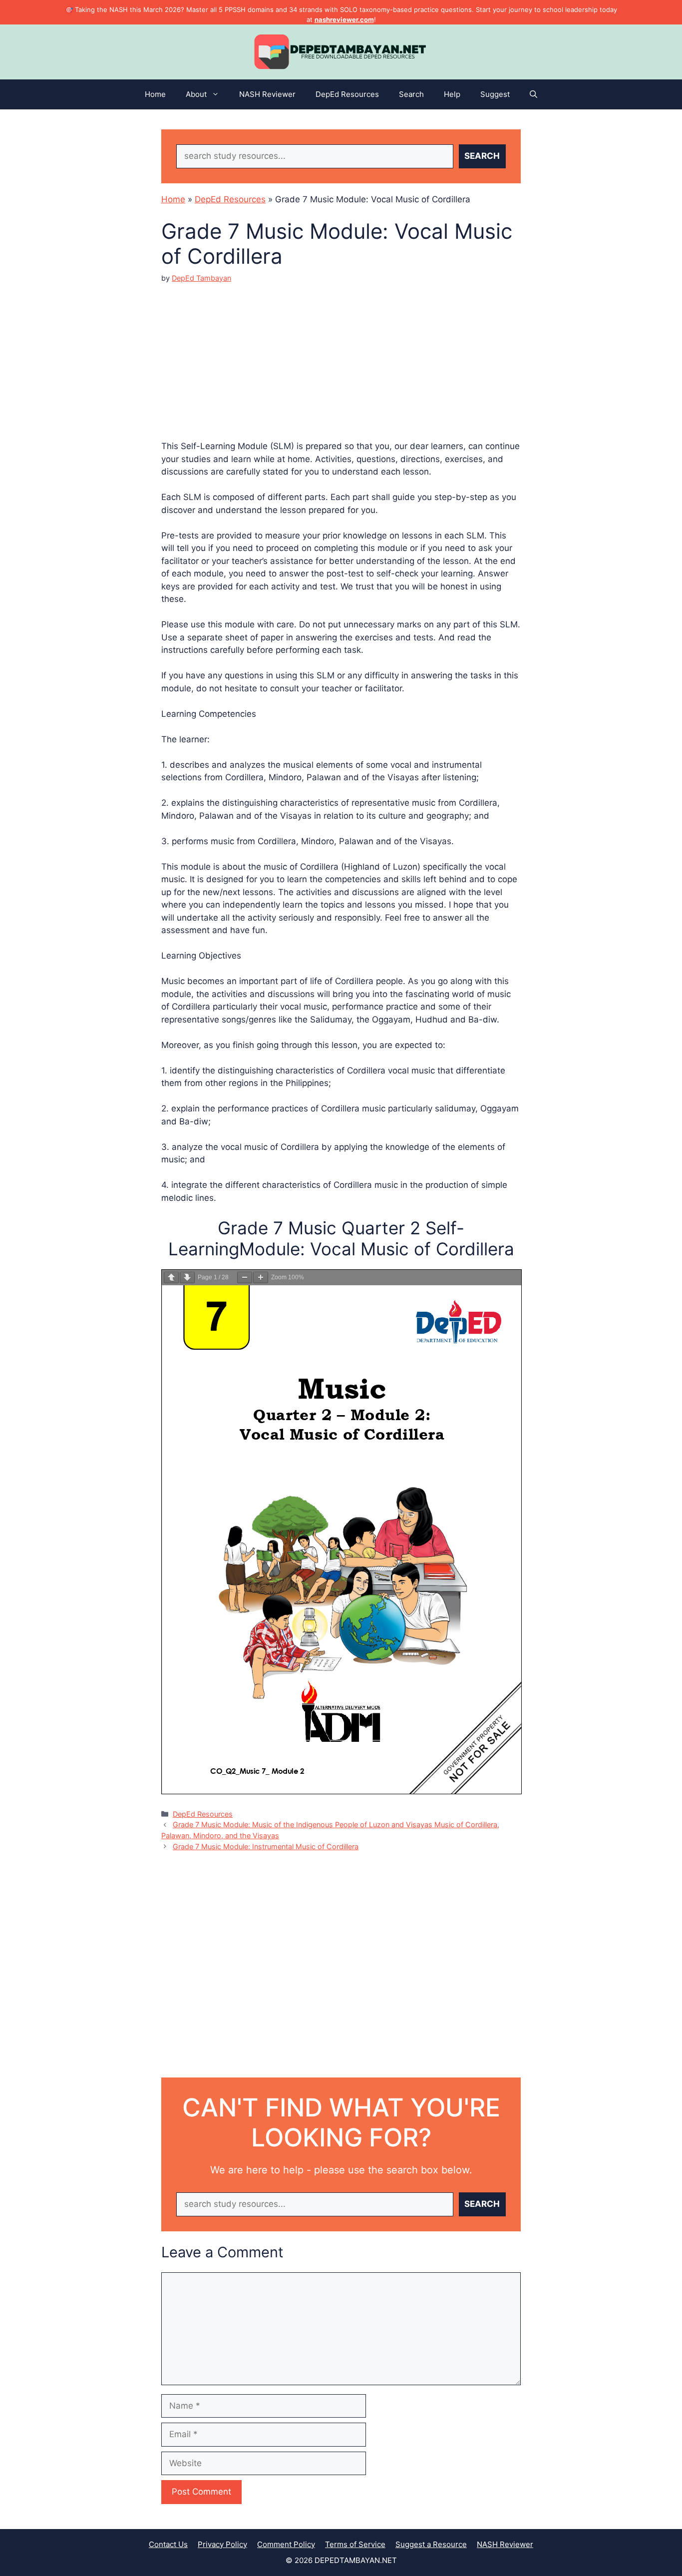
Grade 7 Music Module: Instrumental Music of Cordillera (266, 1846)
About (196, 94)
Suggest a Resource (431, 2544)
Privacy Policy (222, 2544)
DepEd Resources (347, 94)
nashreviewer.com (344, 19)
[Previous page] (171, 1278)
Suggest (495, 94)
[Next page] (187, 1278)
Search (411, 94)
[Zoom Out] (245, 1278)
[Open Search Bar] (533, 94)
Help (452, 94)
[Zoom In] (261, 1278)
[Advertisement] (341, 353)
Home (155, 94)
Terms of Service (355, 2544)
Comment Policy (286, 2544)
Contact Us (168, 2544)
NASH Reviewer (267, 94)
